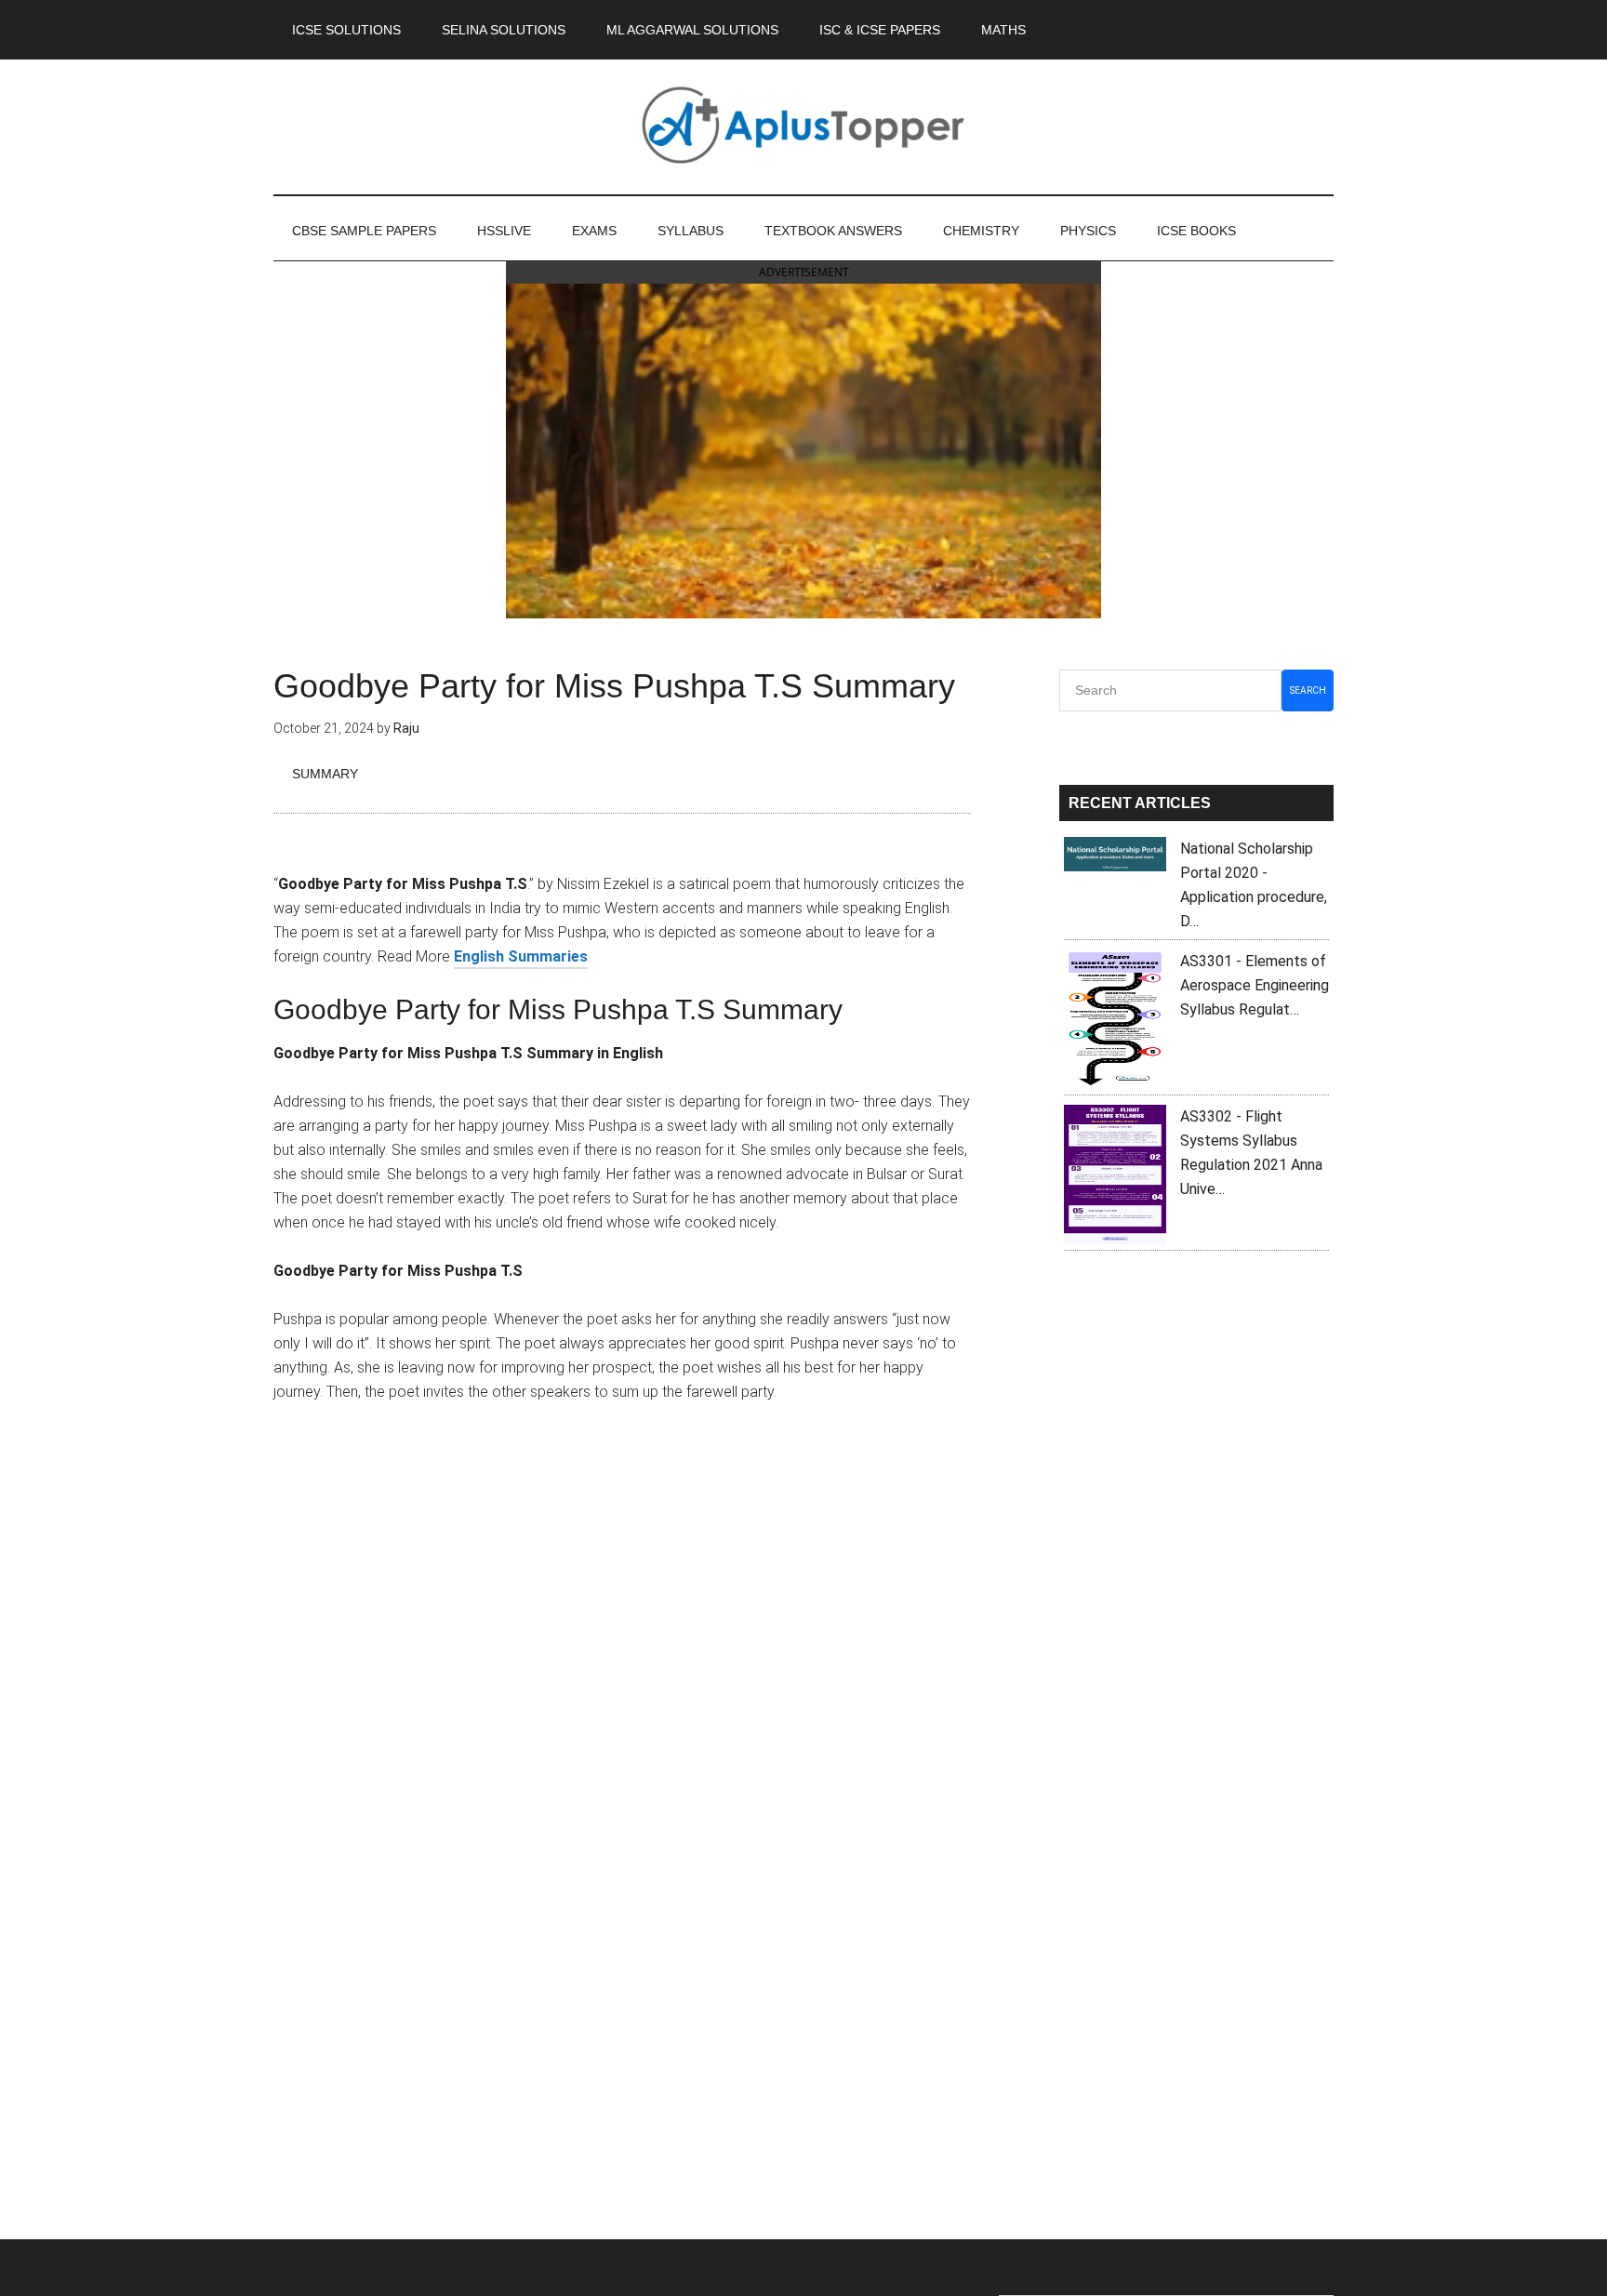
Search (1308, 690)
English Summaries (521, 956)
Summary (325, 774)
